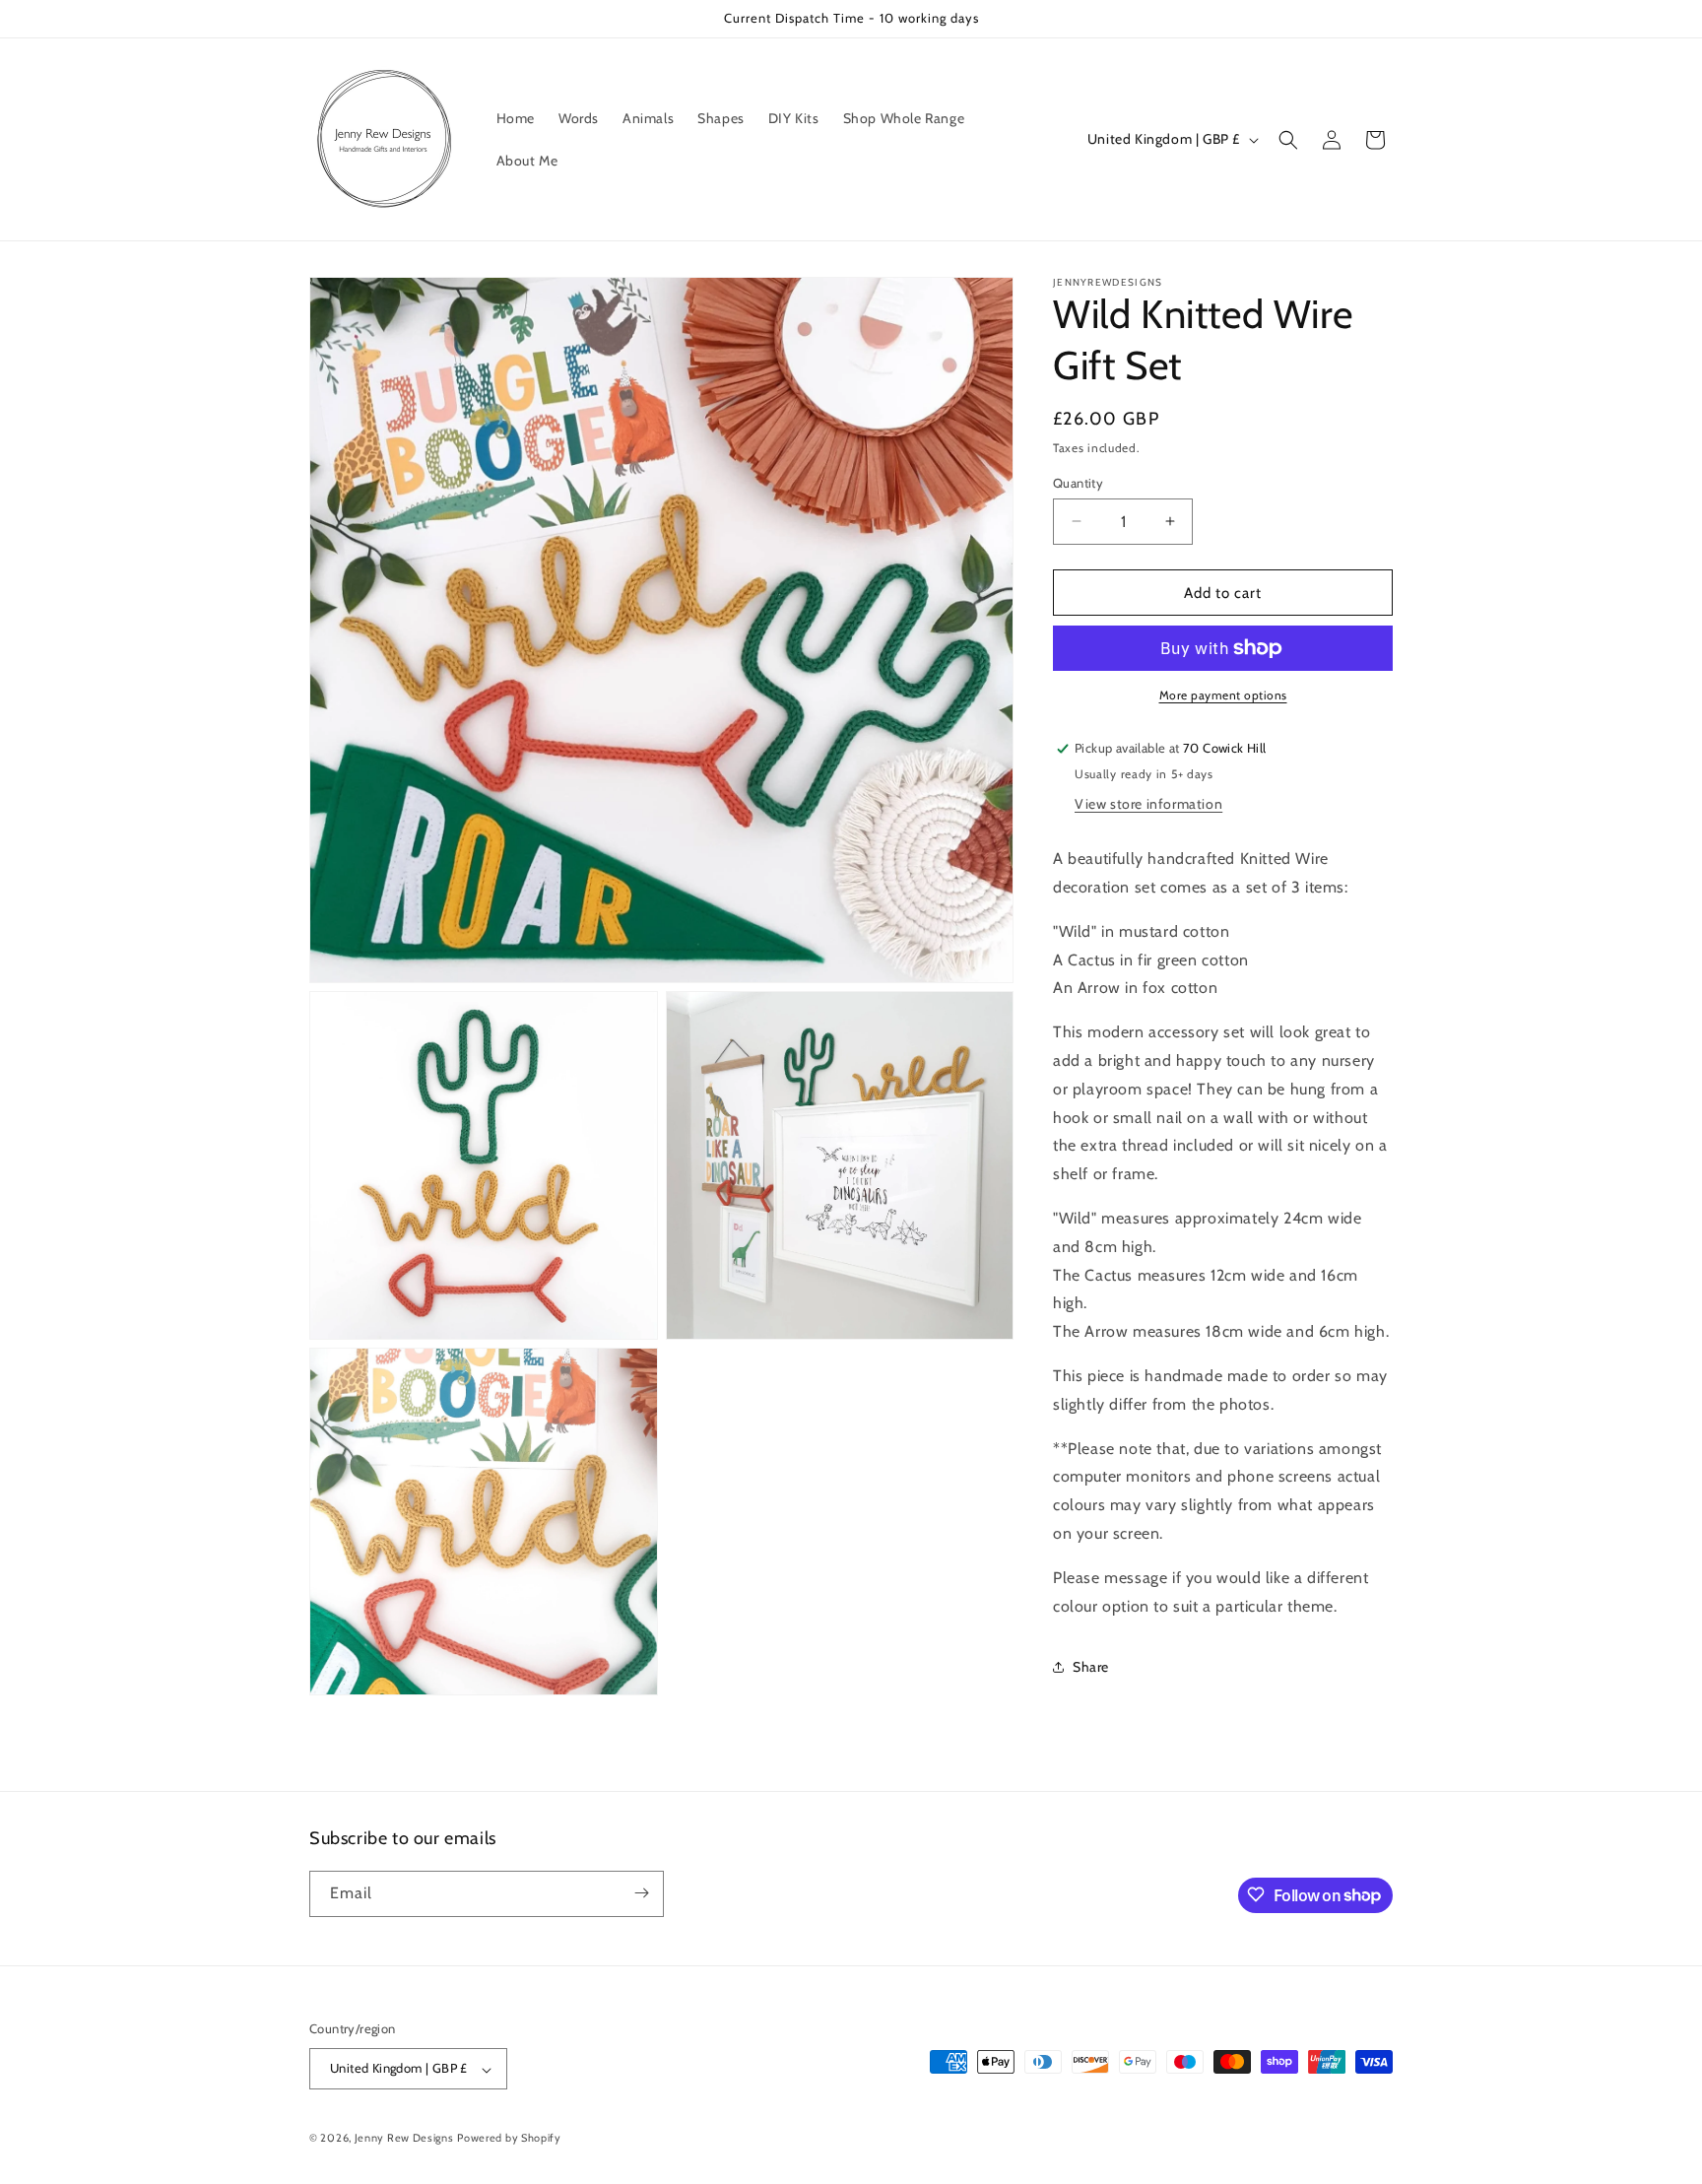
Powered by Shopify (509, 2139)
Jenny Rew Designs (404, 2139)
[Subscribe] (641, 1893)
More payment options (1223, 695)
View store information (1148, 804)
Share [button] (1091, 1666)
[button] (1288, 140)
